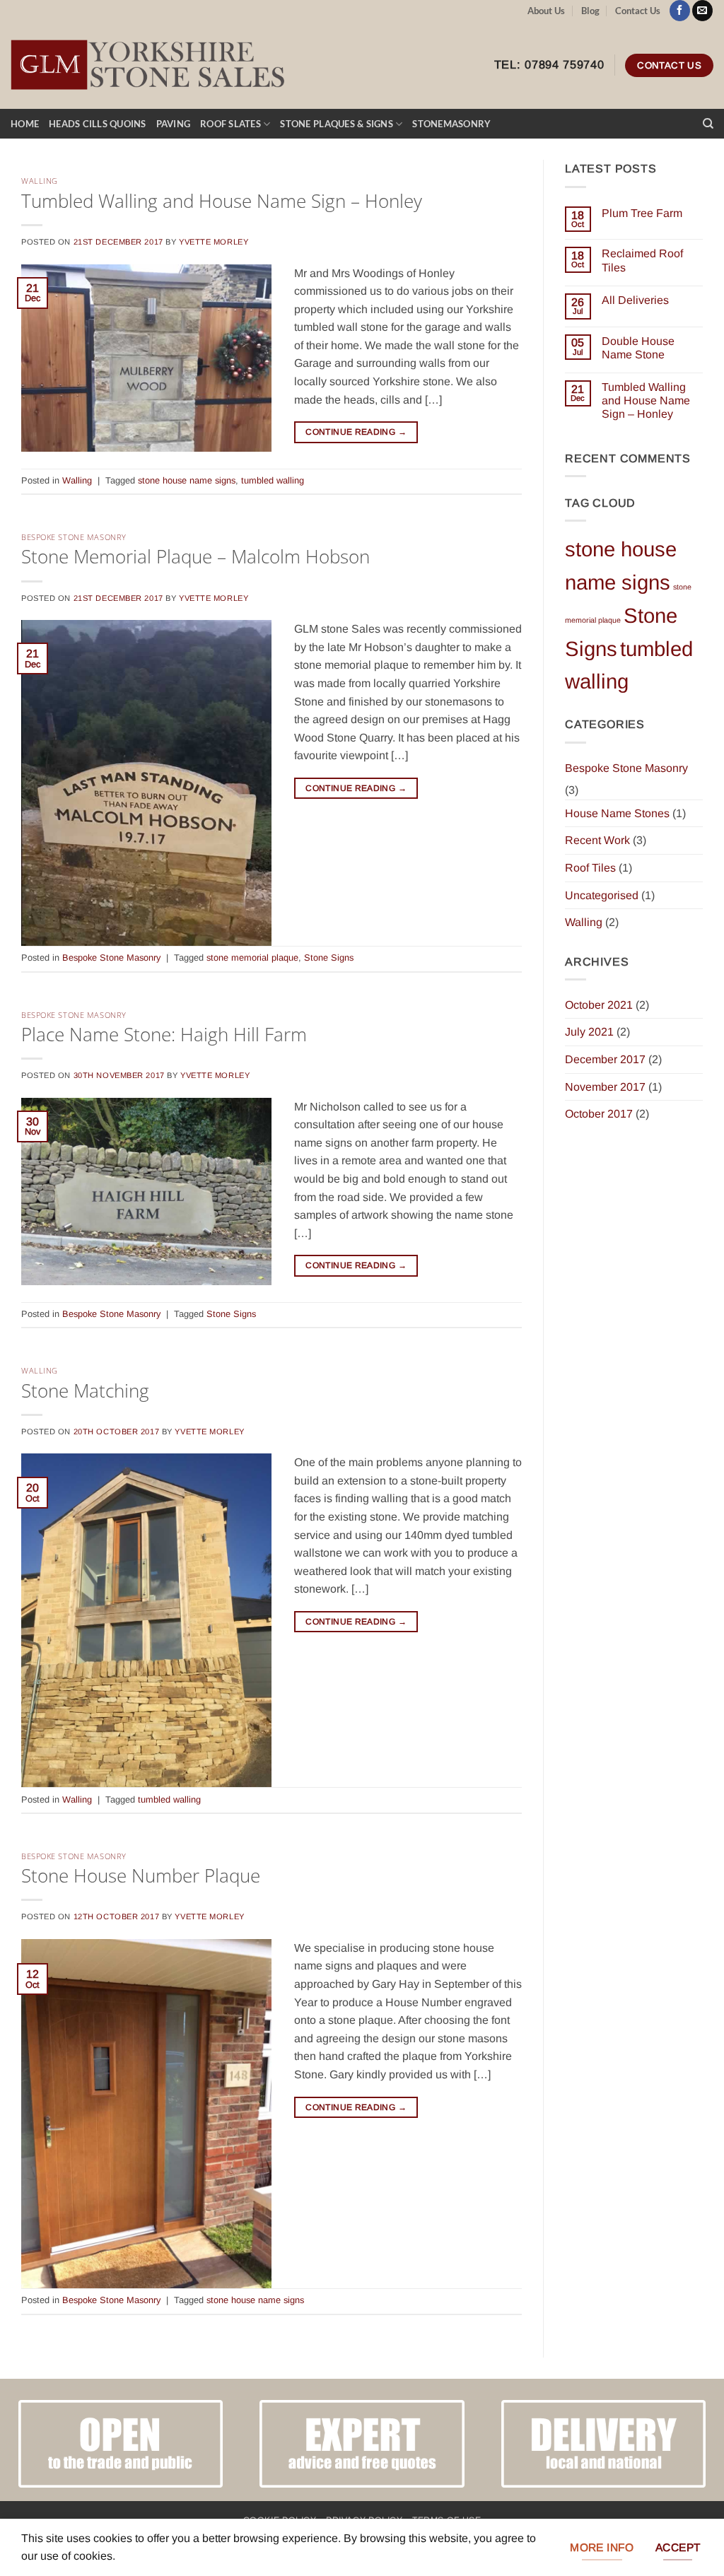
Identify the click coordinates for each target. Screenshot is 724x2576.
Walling (40, 181)
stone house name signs (187, 480)
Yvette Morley (214, 242)
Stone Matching (85, 1391)
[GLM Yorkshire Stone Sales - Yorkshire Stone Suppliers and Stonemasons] (152, 66)
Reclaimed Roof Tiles (642, 260)
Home (25, 124)
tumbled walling (273, 480)
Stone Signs (329, 958)
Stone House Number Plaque (141, 1876)
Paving (174, 124)
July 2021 (589, 1032)
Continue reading (356, 432)
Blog (590, 11)
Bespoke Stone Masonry (74, 537)
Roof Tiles (590, 868)
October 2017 (599, 1114)
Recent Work (597, 840)
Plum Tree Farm (642, 213)
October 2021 (599, 1005)
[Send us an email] (702, 11)
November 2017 (605, 1087)
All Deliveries (635, 300)
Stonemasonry (451, 124)
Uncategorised (602, 895)
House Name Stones (617, 813)
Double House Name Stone (638, 348)
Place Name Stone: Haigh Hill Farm (164, 1035)
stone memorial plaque (252, 958)
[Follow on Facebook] (680, 11)
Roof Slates (230, 124)
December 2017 (605, 1059)
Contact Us (638, 11)
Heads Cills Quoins (98, 124)
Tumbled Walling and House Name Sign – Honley (222, 201)
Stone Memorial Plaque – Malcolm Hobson (195, 557)
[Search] (708, 124)
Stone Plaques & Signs (336, 124)
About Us (546, 11)
